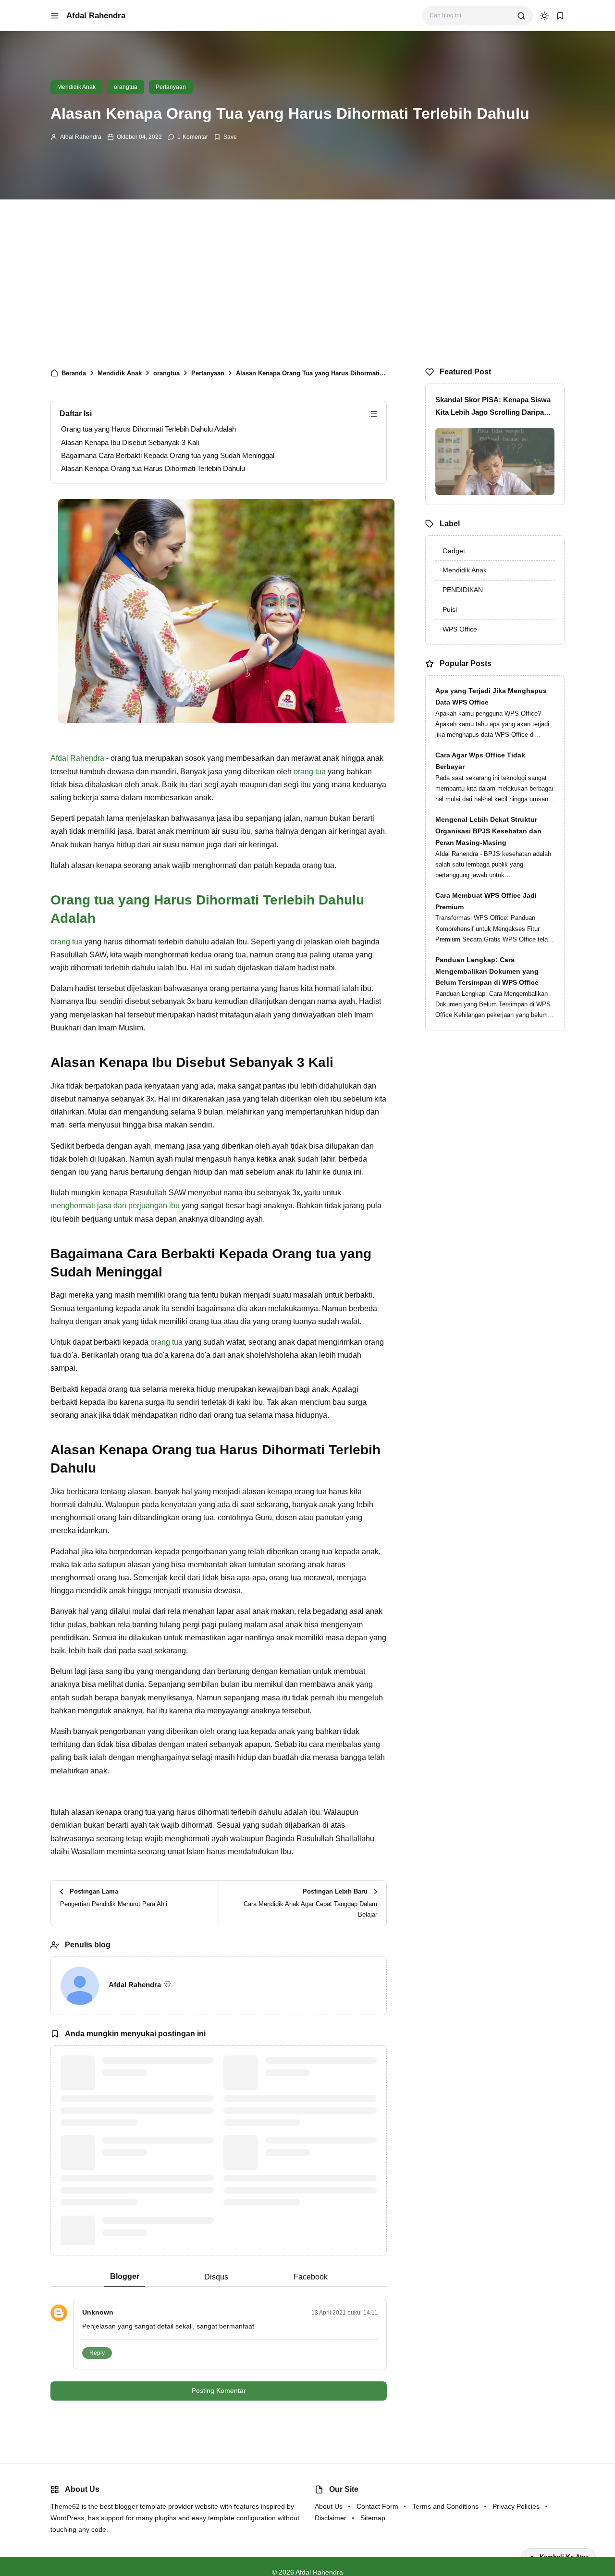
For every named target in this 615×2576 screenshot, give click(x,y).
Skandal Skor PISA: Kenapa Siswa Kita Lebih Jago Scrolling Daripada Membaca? (494, 407)
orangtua (126, 87)
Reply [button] (97, 2353)
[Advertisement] (307, 281)
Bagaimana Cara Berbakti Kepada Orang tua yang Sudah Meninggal (168, 455)
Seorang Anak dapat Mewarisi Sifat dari (314, 2067)
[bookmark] (560, 16)
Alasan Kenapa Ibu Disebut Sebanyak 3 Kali (130, 442)
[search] (521, 16)
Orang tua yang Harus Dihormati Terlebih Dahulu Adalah (148, 429)
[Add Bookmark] (225, 137)
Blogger (125, 2276)
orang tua (310, 772)
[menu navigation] (55, 16)
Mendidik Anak (76, 87)
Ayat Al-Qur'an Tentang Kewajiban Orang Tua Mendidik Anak (158, 2227)
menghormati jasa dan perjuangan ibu (115, 1206)
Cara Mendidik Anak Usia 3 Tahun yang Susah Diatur (157, 2146)
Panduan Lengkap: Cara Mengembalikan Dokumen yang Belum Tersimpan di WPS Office (487, 971)
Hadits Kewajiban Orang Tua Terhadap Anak (312, 2146)
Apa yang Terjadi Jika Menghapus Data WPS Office (491, 696)
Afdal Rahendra (96, 16)
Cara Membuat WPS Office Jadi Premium (486, 901)
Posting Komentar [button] (219, 2390)
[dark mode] (544, 16)
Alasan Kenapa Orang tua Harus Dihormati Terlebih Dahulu (153, 468)
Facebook (311, 2277)
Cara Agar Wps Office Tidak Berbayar (480, 761)
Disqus (216, 2277)
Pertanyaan (171, 87)
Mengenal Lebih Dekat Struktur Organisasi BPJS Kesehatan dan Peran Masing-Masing (488, 831)
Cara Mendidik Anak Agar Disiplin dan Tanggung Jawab (157, 2067)
